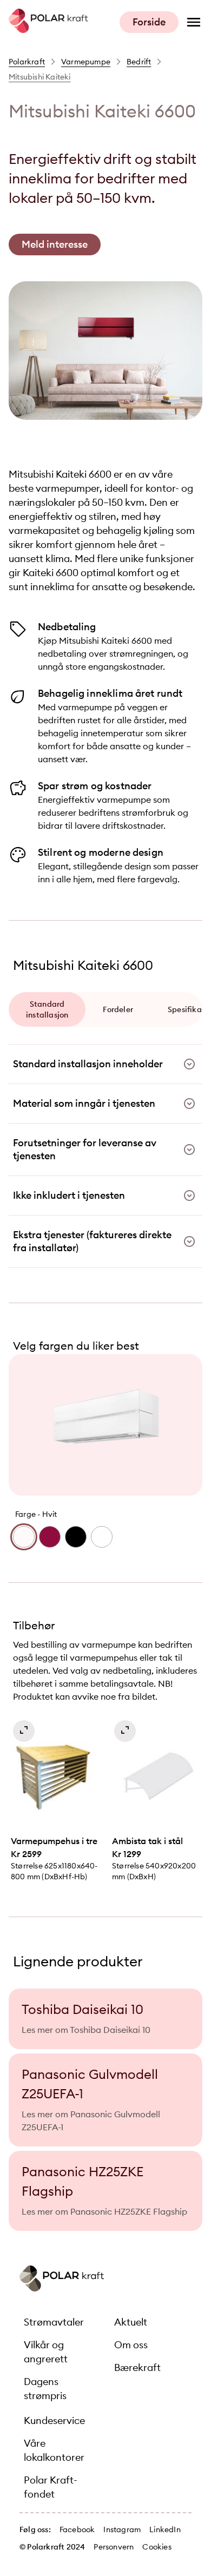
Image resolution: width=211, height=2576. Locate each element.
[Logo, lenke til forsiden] (48, 30)
